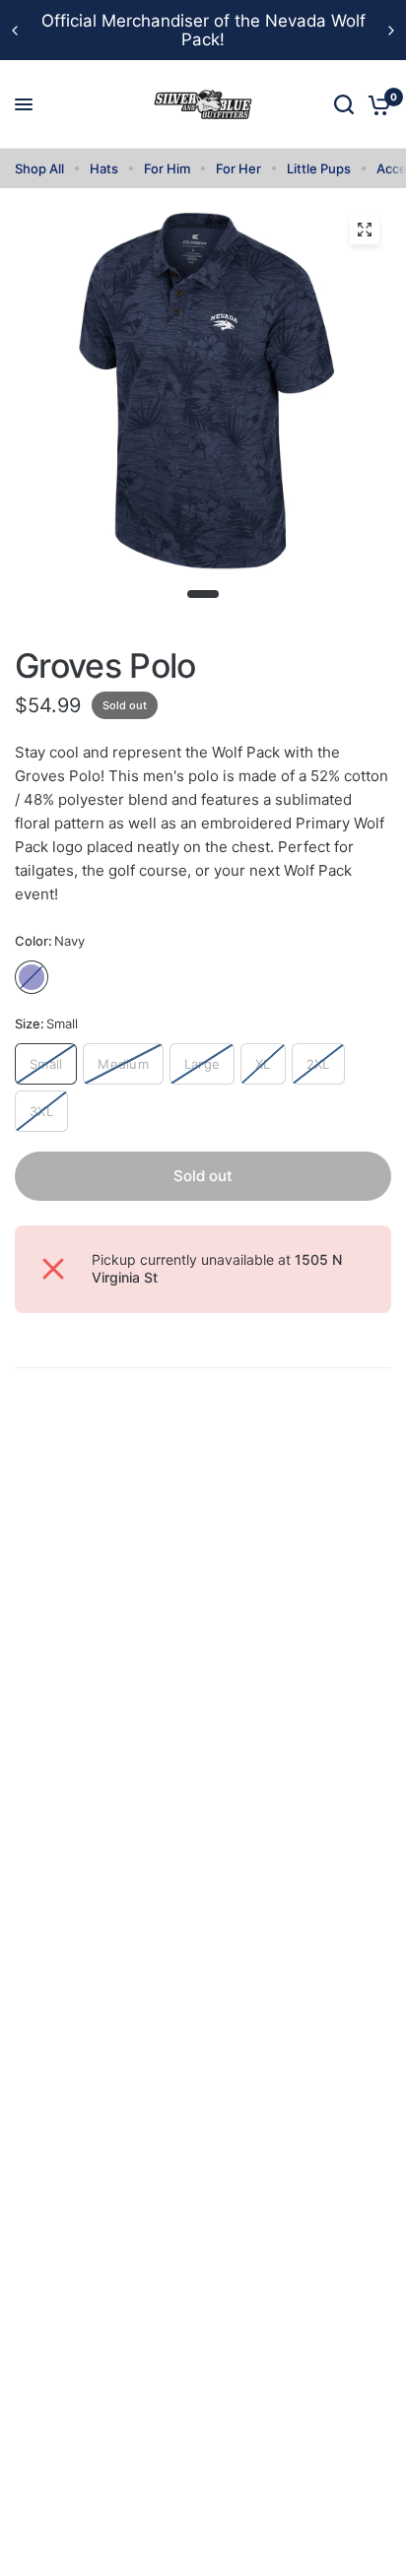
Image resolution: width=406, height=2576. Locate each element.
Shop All (39, 168)
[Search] (344, 104)
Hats (104, 168)
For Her (238, 168)
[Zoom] (365, 230)
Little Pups (319, 168)
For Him (167, 168)
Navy (32, 977)
